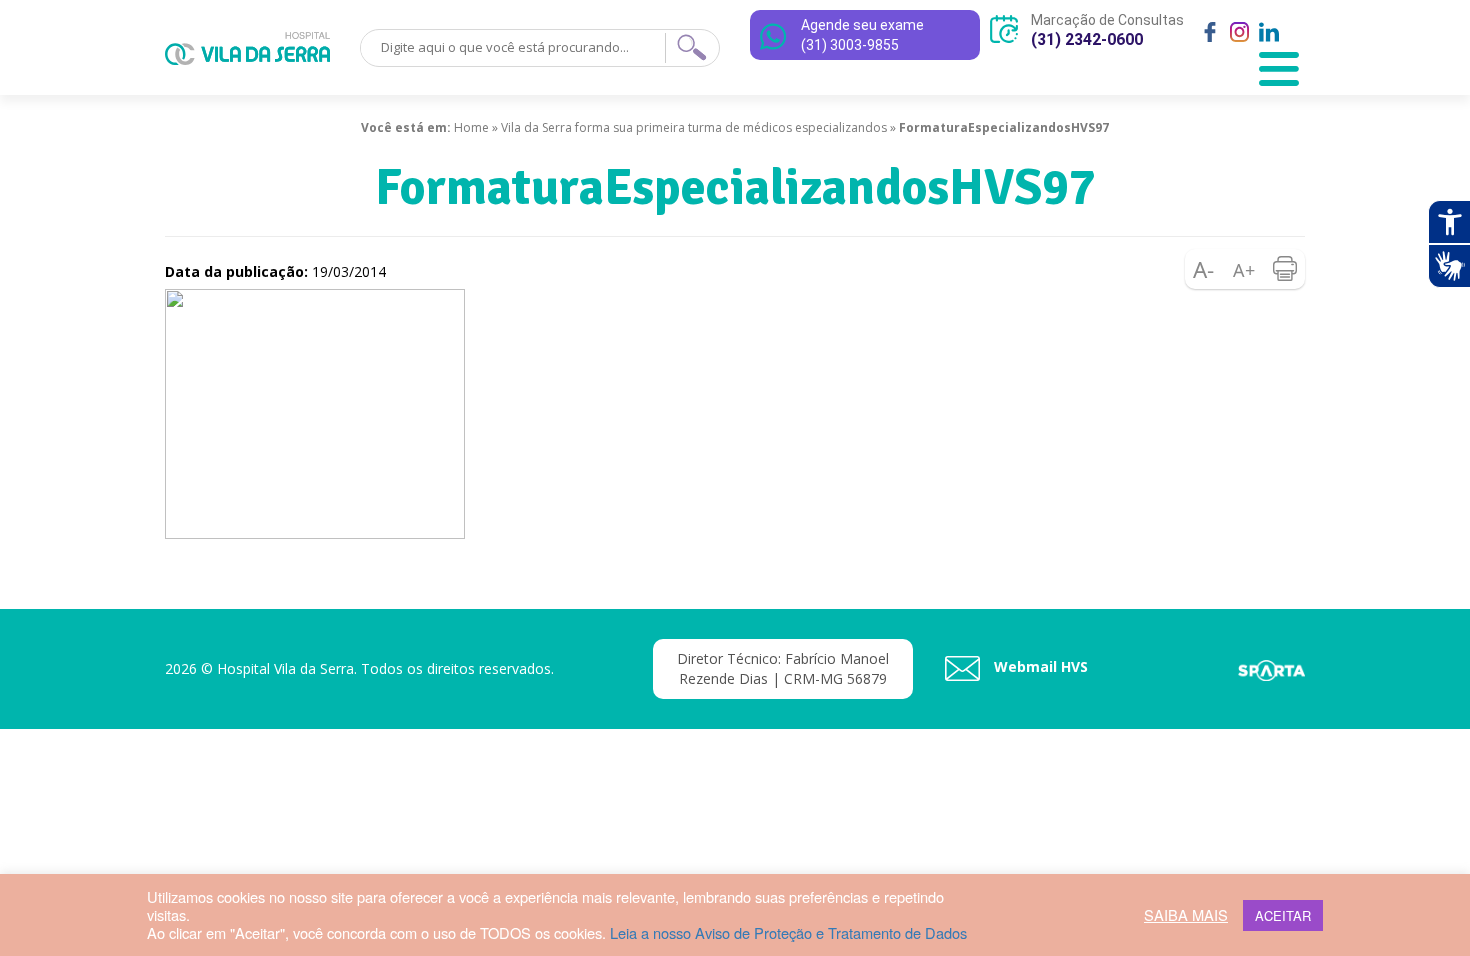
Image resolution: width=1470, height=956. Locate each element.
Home (471, 127)
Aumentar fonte (1245, 269)
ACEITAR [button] (1283, 915)
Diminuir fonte (1205, 269)
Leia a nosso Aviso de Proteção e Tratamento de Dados (788, 932)
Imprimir (1285, 269)
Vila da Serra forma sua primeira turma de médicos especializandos (694, 127)
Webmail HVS (1039, 666)
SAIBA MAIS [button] (1186, 915)
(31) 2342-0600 (1087, 39)
